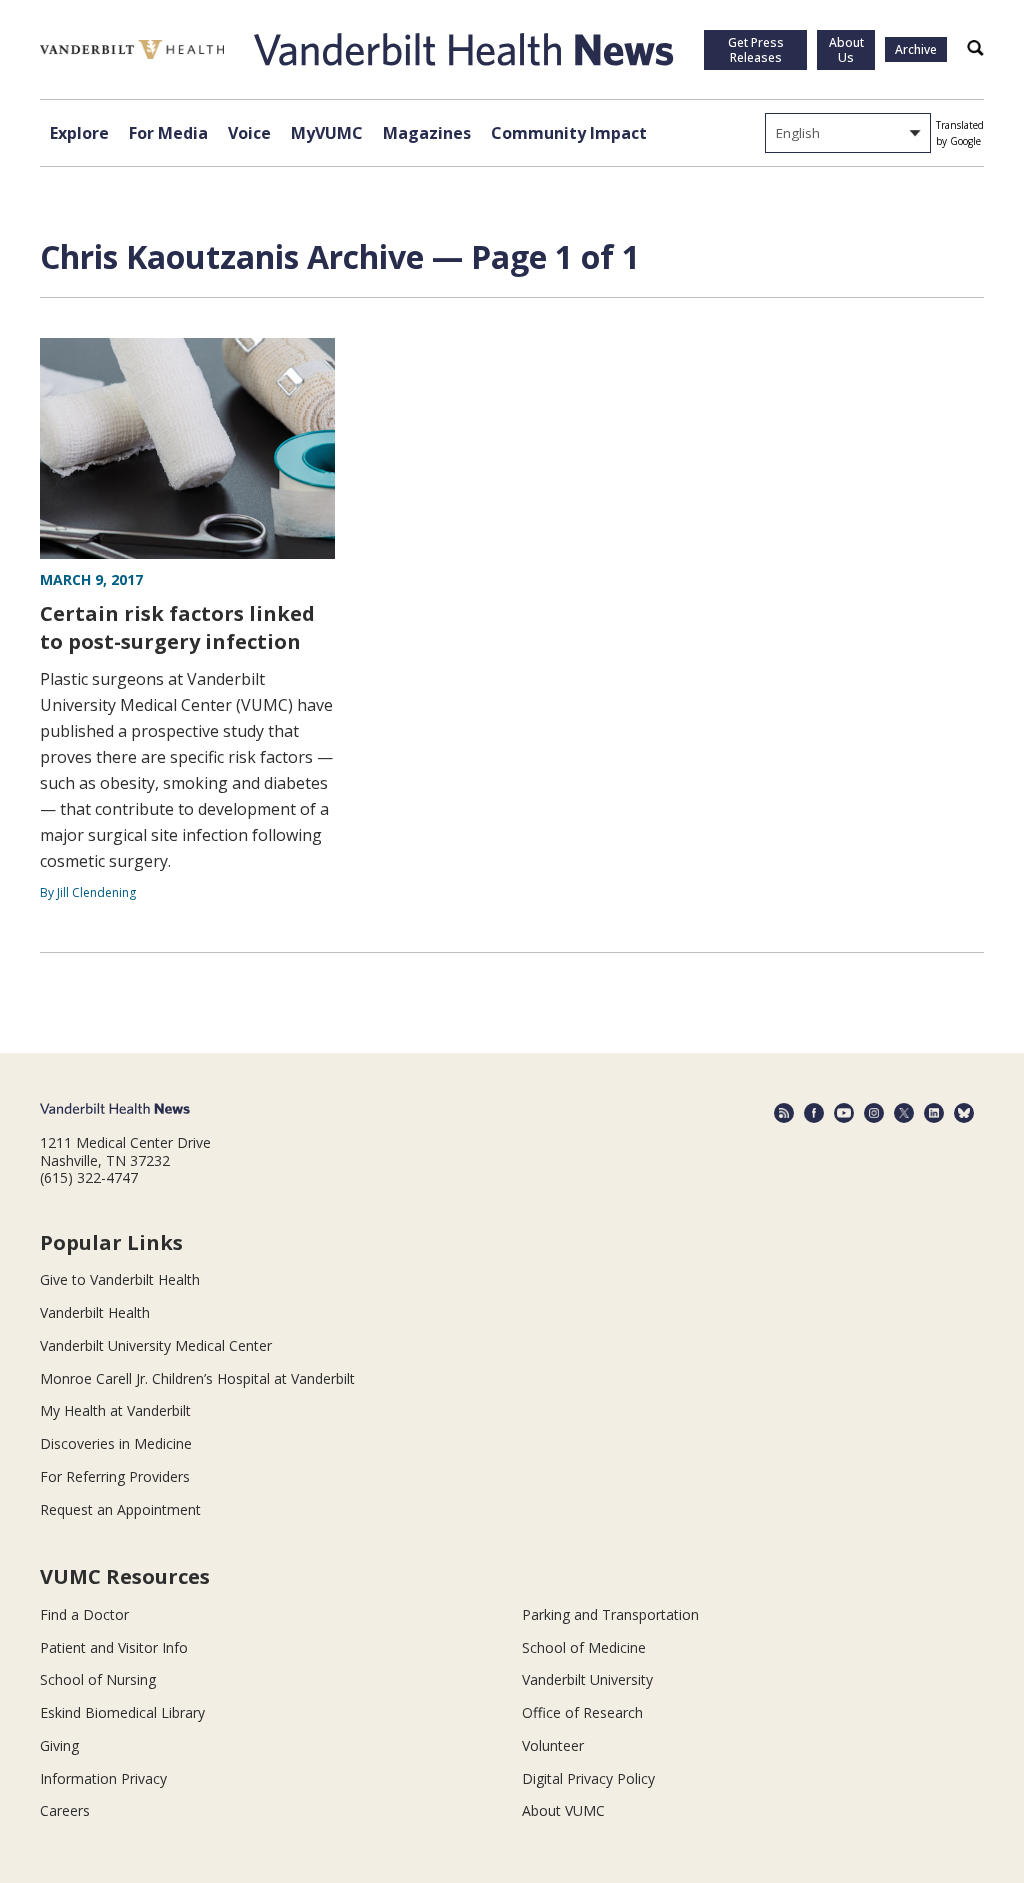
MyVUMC (327, 133)
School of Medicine (584, 1647)
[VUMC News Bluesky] (964, 1113)
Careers (65, 1810)
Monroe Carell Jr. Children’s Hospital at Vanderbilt (197, 1378)
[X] (904, 1113)
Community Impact (569, 133)
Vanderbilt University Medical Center (156, 1345)
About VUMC (563, 1810)
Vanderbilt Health (95, 1312)
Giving (59, 1745)
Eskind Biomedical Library (122, 1712)
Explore (79, 133)
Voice (249, 133)
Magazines (427, 133)
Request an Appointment (120, 1509)
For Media (168, 133)
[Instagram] (874, 1113)
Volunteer (553, 1745)
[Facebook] (814, 1113)
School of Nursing (98, 1679)
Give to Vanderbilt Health (120, 1279)
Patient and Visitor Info (114, 1647)
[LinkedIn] (934, 1113)
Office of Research (582, 1712)
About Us (846, 50)
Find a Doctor (84, 1614)
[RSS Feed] (784, 1113)
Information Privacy (103, 1778)
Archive (916, 49)
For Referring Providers (115, 1476)
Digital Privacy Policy (588, 1778)
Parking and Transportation (610, 1614)
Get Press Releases (756, 50)
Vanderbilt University (587, 1679)
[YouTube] (844, 1113)
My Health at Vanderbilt (115, 1410)
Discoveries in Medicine (116, 1443)
